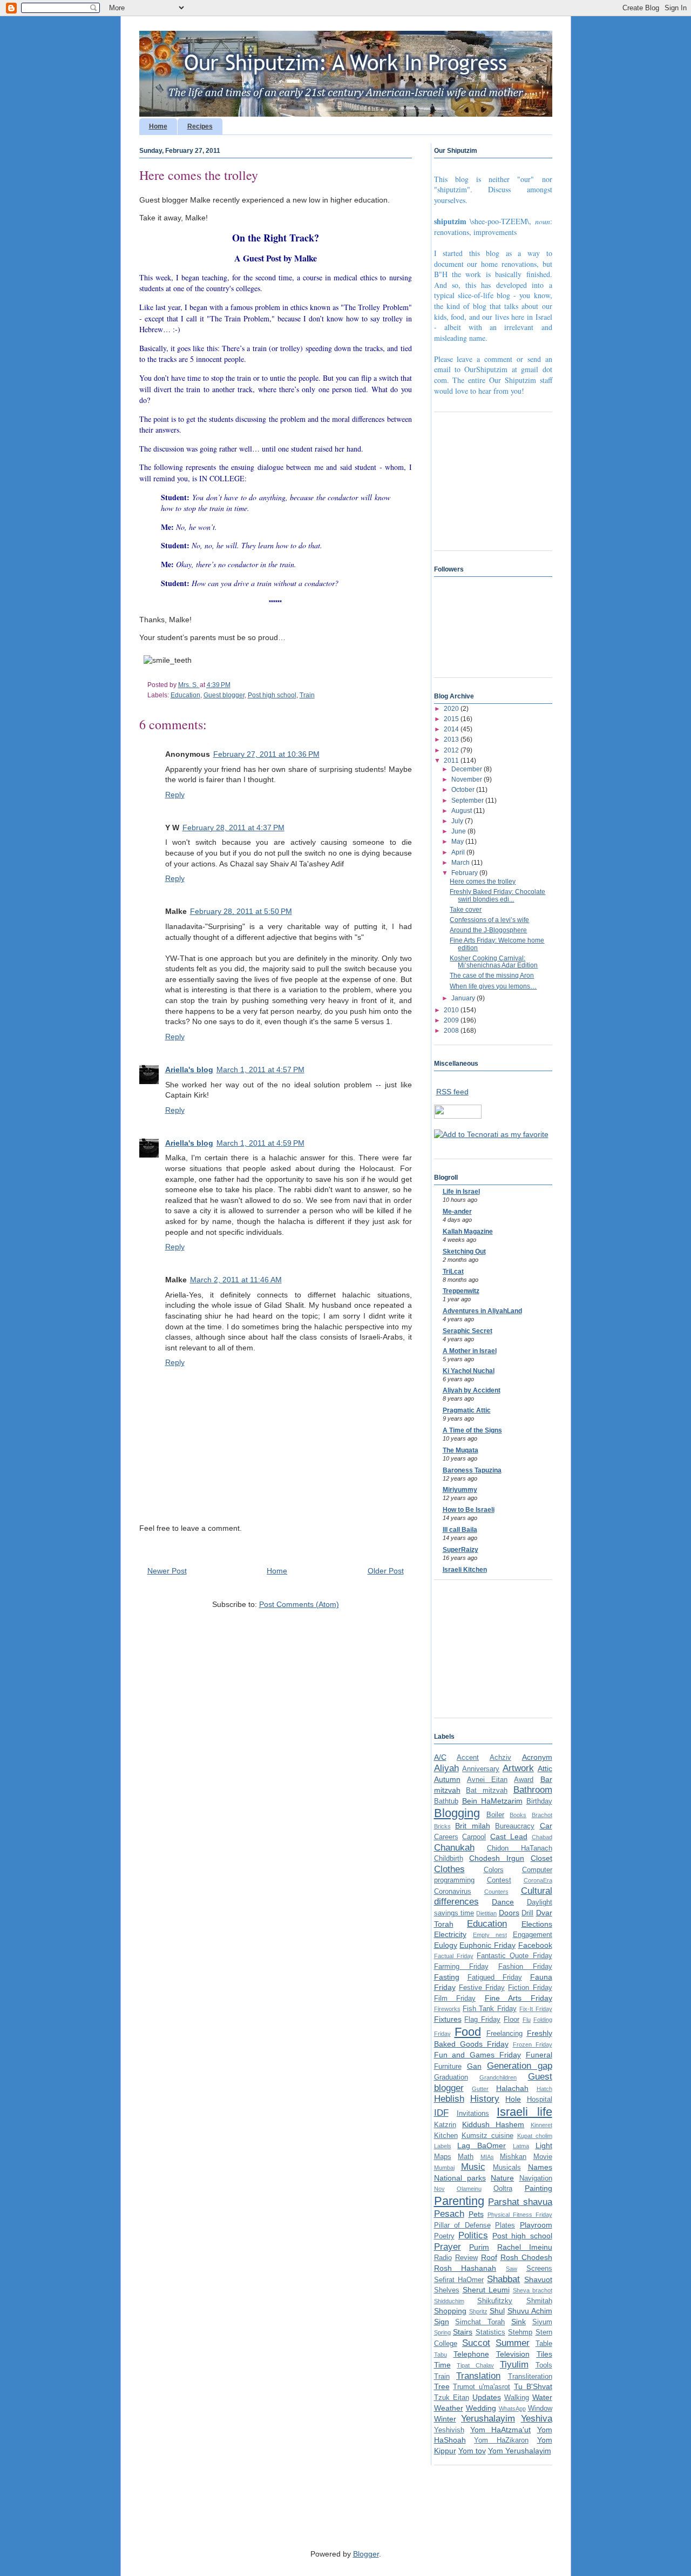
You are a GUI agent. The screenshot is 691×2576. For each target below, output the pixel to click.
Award (524, 1780)
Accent (468, 1758)
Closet (541, 1858)
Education (185, 695)
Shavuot (538, 2279)
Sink (519, 2322)
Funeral (539, 2055)
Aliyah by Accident (472, 1390)
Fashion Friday (525, 1967)
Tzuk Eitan (452, 2398)
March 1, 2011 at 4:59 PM (260, 1143)
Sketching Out (464, 1252)
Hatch (544, 2089)
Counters (496, 1892)
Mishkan (513, 2157)
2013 (452, 739)
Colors (494, 1870)
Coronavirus (453, 1892)
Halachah (512, 2088)
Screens (539, 2269)
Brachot (542, 1815)
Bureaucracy (515, 1826)
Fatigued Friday (495, 1978)
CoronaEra (538, 1880)
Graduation (451, 2077)
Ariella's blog (189, 1070)
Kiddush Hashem (493, 2124)
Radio (443, 2258)
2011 (452, 761)
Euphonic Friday (487, 1945)
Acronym (537, 1757)
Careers (446, 1837)
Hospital (540, 2100)
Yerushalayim (488, 2419)
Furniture (448, 2067)
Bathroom (533, 1790)
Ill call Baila (460, 1530)
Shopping (450, 2311)
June (459, 831)
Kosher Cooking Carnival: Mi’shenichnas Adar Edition (494, 962)
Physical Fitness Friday (520, 2215)
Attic (545, 1768)
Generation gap (519, 2066)
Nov (439, 2189)
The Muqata (460, 1450)
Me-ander (457, 1212)
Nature (502, 2178)
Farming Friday (461, 1967)
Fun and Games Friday (477, 2055)
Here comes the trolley (483, 882)
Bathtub (446, 1801)
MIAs (487, 2157)
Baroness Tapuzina (472, 1470)
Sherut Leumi (486, 2290)
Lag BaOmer (482, 2145)
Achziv (500, 1758)
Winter (445, 2419)
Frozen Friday (533, 2044)
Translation (478, 2376)
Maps (443, 2157)
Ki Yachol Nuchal (469, 1371)
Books (518, 1815)
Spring (442, 2332)
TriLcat (453, 1272)
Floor (512, 2020)
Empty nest (490, 1935)
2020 (452, 709)
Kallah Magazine (468, 1232)
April (459, 852)
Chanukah (454, 1848)
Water (542, 2397)
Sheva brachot (533, 2290)
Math (466, 2157)
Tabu (441, 2355)
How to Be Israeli (469, 1510)
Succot (476, 2343)
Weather (449, 2408)
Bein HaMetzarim (492, 1801)
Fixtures (448, 2019)
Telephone (471, 2354)
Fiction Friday (530, 1988)
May (458, 842)
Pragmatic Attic (467, 1410)
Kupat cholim (535, 2136)
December (468, 769)
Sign (442, 2322)
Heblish (449, 2099)
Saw (512, 2269)
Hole (513, 2099)
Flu (527, 2020)
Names (540, 2167)
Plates (505, 2225)
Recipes (200, 126)
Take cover (466, 910)
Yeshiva (537, 2419)
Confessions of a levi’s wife (489, 920)
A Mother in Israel (470, 1351)
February (465, 873)
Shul (497, 2311)
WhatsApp (512, 2409)
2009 (452, 1020)
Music (473, 2167)
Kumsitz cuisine (487, 2136)
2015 (452, 719)
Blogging (457, 1813)
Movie (543, 2157)
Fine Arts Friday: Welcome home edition (497, 944)
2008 (452, 1031)
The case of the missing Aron (492, 976)
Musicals (507, 2168)
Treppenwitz (461, 1291)
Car (546, 1826)
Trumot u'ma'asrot (482, 2387)
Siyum (542, 2322)
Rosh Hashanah (465, 2268)
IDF (441, 2113)
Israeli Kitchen (465, 1570)
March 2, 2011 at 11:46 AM (236, 1280)
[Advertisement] (488, 485)
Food (468, 2032)
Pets (476, 2214)
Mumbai (444, 2168)
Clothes (449, 1869)
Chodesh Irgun (497, 1858)
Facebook (535, 1945)
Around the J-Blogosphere (488, 930)
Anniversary (481, 1769)
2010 (452, 1010)
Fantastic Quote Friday (514, 1956)
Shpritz (478, 2311)
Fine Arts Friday (519, 1998)
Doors (509, 1913)
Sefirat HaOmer (459, 2280)
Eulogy (446, 1945)
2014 (452, 729)
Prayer (448, 2247)
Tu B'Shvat (533, 2386)
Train (307, 695)
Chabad (542, 1837)
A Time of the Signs (472, 1430)
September (468, 801)
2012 (452, 750)
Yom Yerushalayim (520, 2451)
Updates (487, 2397)
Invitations (473, 2114)
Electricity (450, 1934)
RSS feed (452, 1092)
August (462, 811)
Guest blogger (224, 695)
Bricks (442, 1826)
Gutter (480, 2089)
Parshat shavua (520, 2202)
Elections (537, 1924)
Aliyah (446, 1768)
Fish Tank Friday (490, 2009)
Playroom (536, 2225)
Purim (479, 2247)
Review (466, 2258)
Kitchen (446, 2136)
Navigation (536, 2178)
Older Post (386, 1571)
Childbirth (449, 1859)
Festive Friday (482, 1988)
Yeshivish (449, 2430)
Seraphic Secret (468, 1331)
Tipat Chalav (475, 2365)
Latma (521, 2146)
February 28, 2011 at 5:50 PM (241, 911)
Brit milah (473, 1826)
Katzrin (445, 2125)
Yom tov (472, 2451)
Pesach (449, 2214)
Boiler (495, 1815)
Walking (517, 2398)
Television (513, 2354)
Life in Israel (461, 1192)
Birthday (539, 1801)
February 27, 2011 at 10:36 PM (266, 754)
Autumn (447, 1779)
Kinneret (541, 2125)
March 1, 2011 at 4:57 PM (260, 1070)
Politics (473, 2235)
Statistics (490, 2332)
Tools (544, 2365)
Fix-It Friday (536, 2009)
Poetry (444, 2236)
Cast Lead (509, 1837)
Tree (442, 2386)
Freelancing (504, 2034)
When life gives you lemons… (493, 986)
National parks (460, 2178)
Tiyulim (514, 2365)
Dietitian (486, 1913)
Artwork (518, 1768)
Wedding (481, 2408)
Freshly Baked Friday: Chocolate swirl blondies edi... (497, 895)
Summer (513, 2343)
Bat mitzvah (487, 1791)
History (485, 2099)
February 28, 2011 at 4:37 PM (233, 828)
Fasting (447, 1977)
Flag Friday (482, 2020)
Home (158, 126)
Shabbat (503, 2279)
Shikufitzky (495, 2301)
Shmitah (539, 2301)
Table (544, 2344)
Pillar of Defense (462, 2225)
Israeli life (524, 2112)
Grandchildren (498, 2077)
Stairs (463, 2332)
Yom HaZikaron (501, 2440)
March (461, 863)
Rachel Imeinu (525, 2247)
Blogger (366, 2554)
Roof (489, 2257)
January (464, 998)
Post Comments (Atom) (299, 1604)
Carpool (474, 1837)
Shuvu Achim (530, 2311)
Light (544, 2145)
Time (442, 2365)
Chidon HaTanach (520, 1848)
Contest (499, 1880)
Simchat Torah (480, 2322)
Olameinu (469, 2189)
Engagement (533, 1935)
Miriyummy (460, 1490)
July (458, 821)
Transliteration (530, 2377)
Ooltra (503, 2189)
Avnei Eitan (487, 1780)
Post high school (272, 695)
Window (540, 2409)
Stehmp (520, 2332)
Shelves (447, 2290)
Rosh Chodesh (526, 2257)
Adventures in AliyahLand (482, 1311)
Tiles (544, 2354)
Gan (474, 2066)
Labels (443, 2146)
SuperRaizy (460, 1550)
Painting (538, 2188)
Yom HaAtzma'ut (500, 2430)
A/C (440, 1757)
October (464, 790)
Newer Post (167, 1571)
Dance (503, 1902)
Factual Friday (454, 1956)
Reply (175, 795)
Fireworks (447, 2009)
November (468, 779)
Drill (527, 1913)
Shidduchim (449, 2301)
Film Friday (455, 1999)
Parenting (459, 2201)
